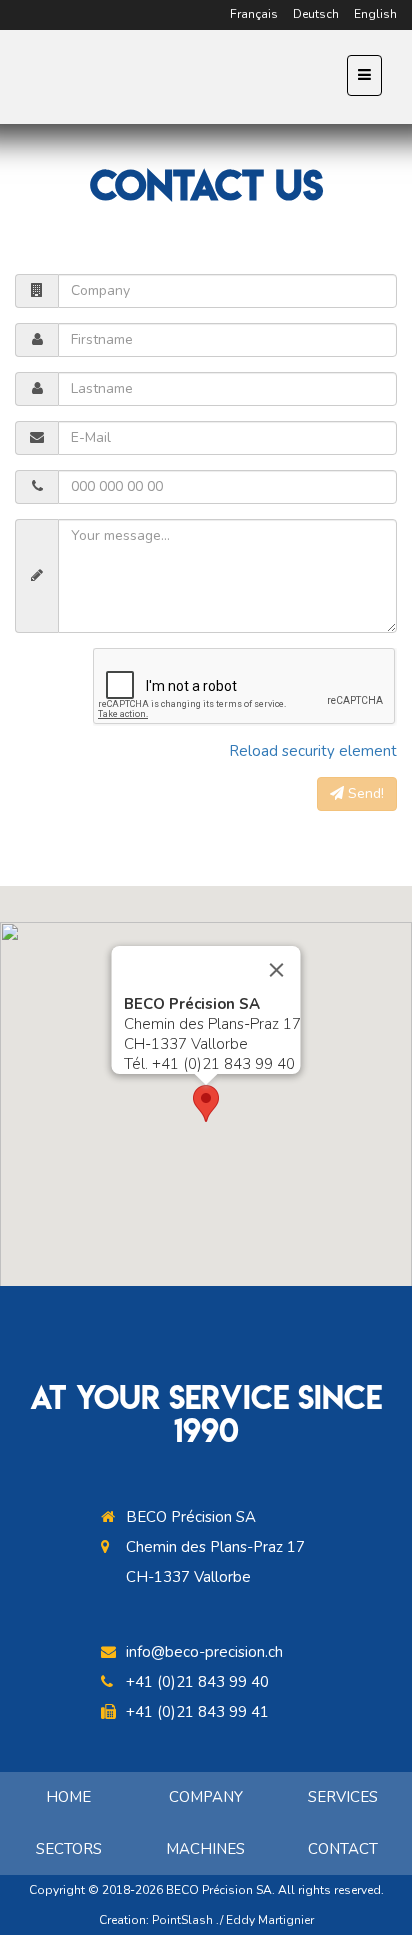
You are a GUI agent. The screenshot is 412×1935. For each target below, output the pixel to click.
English (375, 14)
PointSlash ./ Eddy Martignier (233, 1920)
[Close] (277, 970)
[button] (206, 1103)
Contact (343, 1849)
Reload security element (313, 751)
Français (254, 14)
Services (343, 1797)
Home (68, 1797)
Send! (364, 793)
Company (206, 1797)
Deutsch (316, 14)
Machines (205, 1849)
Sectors (69, 1849)
